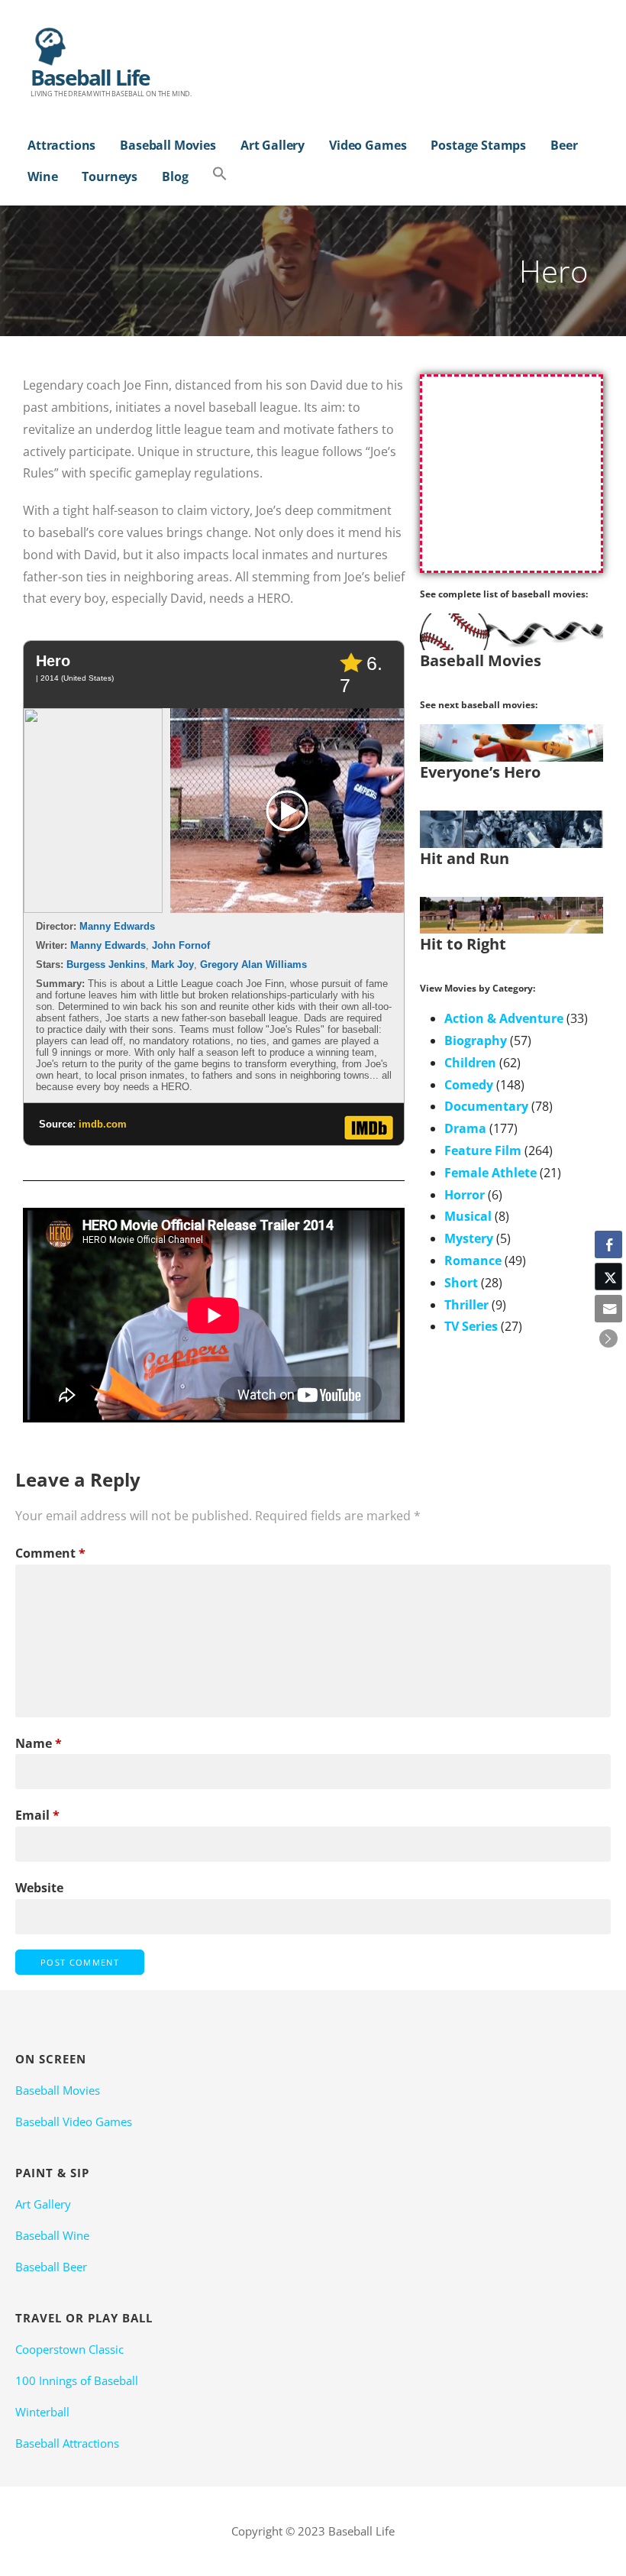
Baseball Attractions (67, 2443)
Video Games (368, 145)
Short (461, 1283)
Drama (465, 1128)
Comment (50, 1553)
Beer (564, 145)
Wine (42, 176)
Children (470, 1063)
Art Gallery (273, 145)
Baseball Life (90, 77)
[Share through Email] (608, 1309)
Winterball (42, 2412)
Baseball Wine (52, 2235)
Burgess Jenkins (106, 964)
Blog (175, 176)
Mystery (469, 1238)
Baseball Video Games (74, 2121)
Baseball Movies (168, 145)
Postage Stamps (478, 145)
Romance (473, 1260)
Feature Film (483, 1150)
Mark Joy (173, 964)
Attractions (61, 145)
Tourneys (110, 176)
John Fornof (181, 945)
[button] (220, 175)
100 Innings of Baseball (77, 2380)
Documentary (486, 1106)
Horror (465, 1195)
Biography (476, 1040)
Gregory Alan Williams (253, 964)
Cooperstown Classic (69, 2349)
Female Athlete (490, 1173)
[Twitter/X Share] (608, 1277)
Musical (468, 1216)
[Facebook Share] (608, 1244)
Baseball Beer (51, 2267)
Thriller (466, 1305)
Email (37, 1815)
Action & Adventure (504, 1018)
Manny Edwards (117, 926)
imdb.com (103, 1124)
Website (39, 1888)
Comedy (469, 1085)
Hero (53, 661)
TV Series (471, 1326)
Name (39, 1743)
